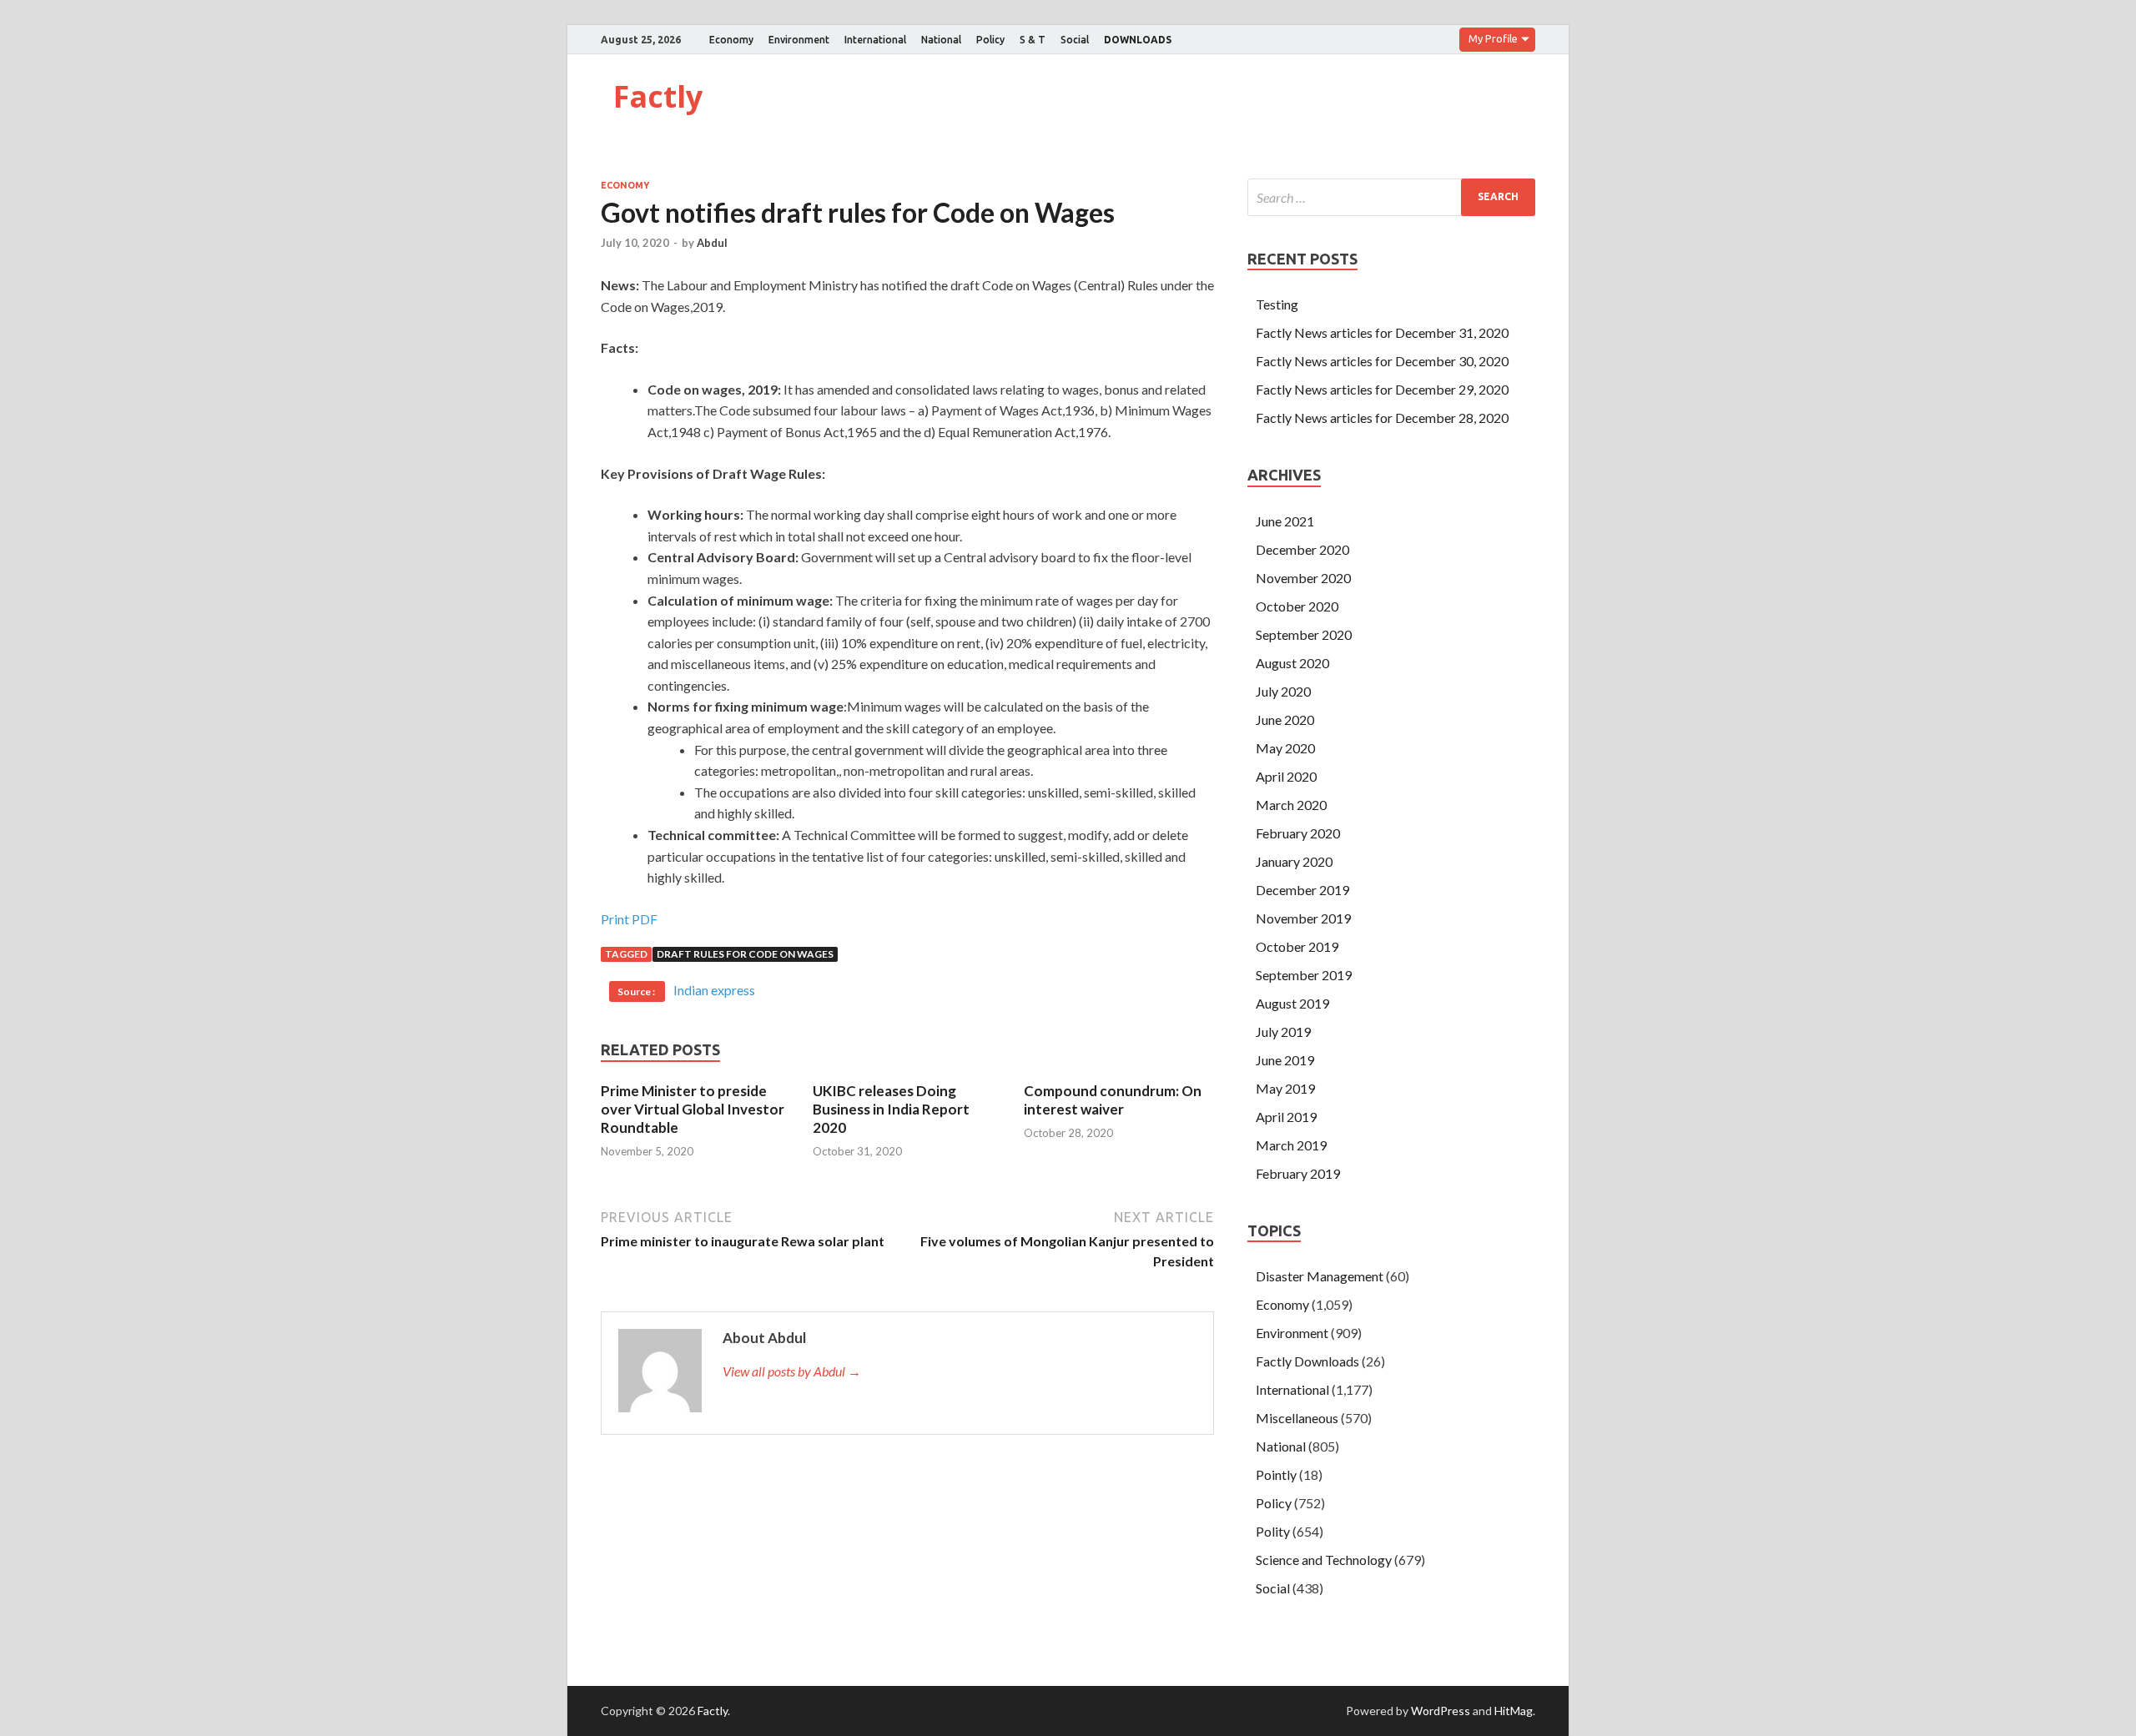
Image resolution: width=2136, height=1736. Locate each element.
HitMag (1514, 1711)
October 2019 (1297, 946)
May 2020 (1285, 748)
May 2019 (1285, 1088)
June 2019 (1285, 1060)
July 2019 (1283, 1032)
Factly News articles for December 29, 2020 (1382, 389)
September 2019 (1304, 975)
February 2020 (1298, 833)
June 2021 (1285, 521)
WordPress (1441, 1711)
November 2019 (1303, 918)
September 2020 (1304, 634)
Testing (1277, 304)
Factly (658, 96)
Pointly (1276, 1474)
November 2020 (1303, 578)
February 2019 (1298, 1173)
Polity (1273, 1531)
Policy (990, 40)
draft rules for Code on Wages (745, 954)
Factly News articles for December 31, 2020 (1382, 332)
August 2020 (1292, 663)
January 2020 (1294, 861)
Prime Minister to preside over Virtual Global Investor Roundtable (693, 1109)
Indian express (714, 990)
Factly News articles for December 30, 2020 (1382, 361)
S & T (1033, 40)
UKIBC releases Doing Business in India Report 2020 (891, 1109)
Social (1075, 40)
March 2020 (1291, 805)
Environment (799, 40)
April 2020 (1286, 776)
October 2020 (1297, 606)
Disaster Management (1320, 1276)
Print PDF (629, 919)
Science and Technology (1324, 1560)
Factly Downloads (1307, 1361)
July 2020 (1283, 691)
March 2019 (1291, 1145)
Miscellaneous (1297, 1418)
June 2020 (1285, 720)
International (875, 40)
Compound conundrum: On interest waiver (1113, 1100)
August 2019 (1292, 1003)
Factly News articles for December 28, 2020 (1382, 418)
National (941, 40)
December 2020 (1302, 549)
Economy (731, 40)
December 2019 (1302, 890)
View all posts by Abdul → (792, 1371)
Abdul (712, 243)
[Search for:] (1391, 197)
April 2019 (1286, 1117)
